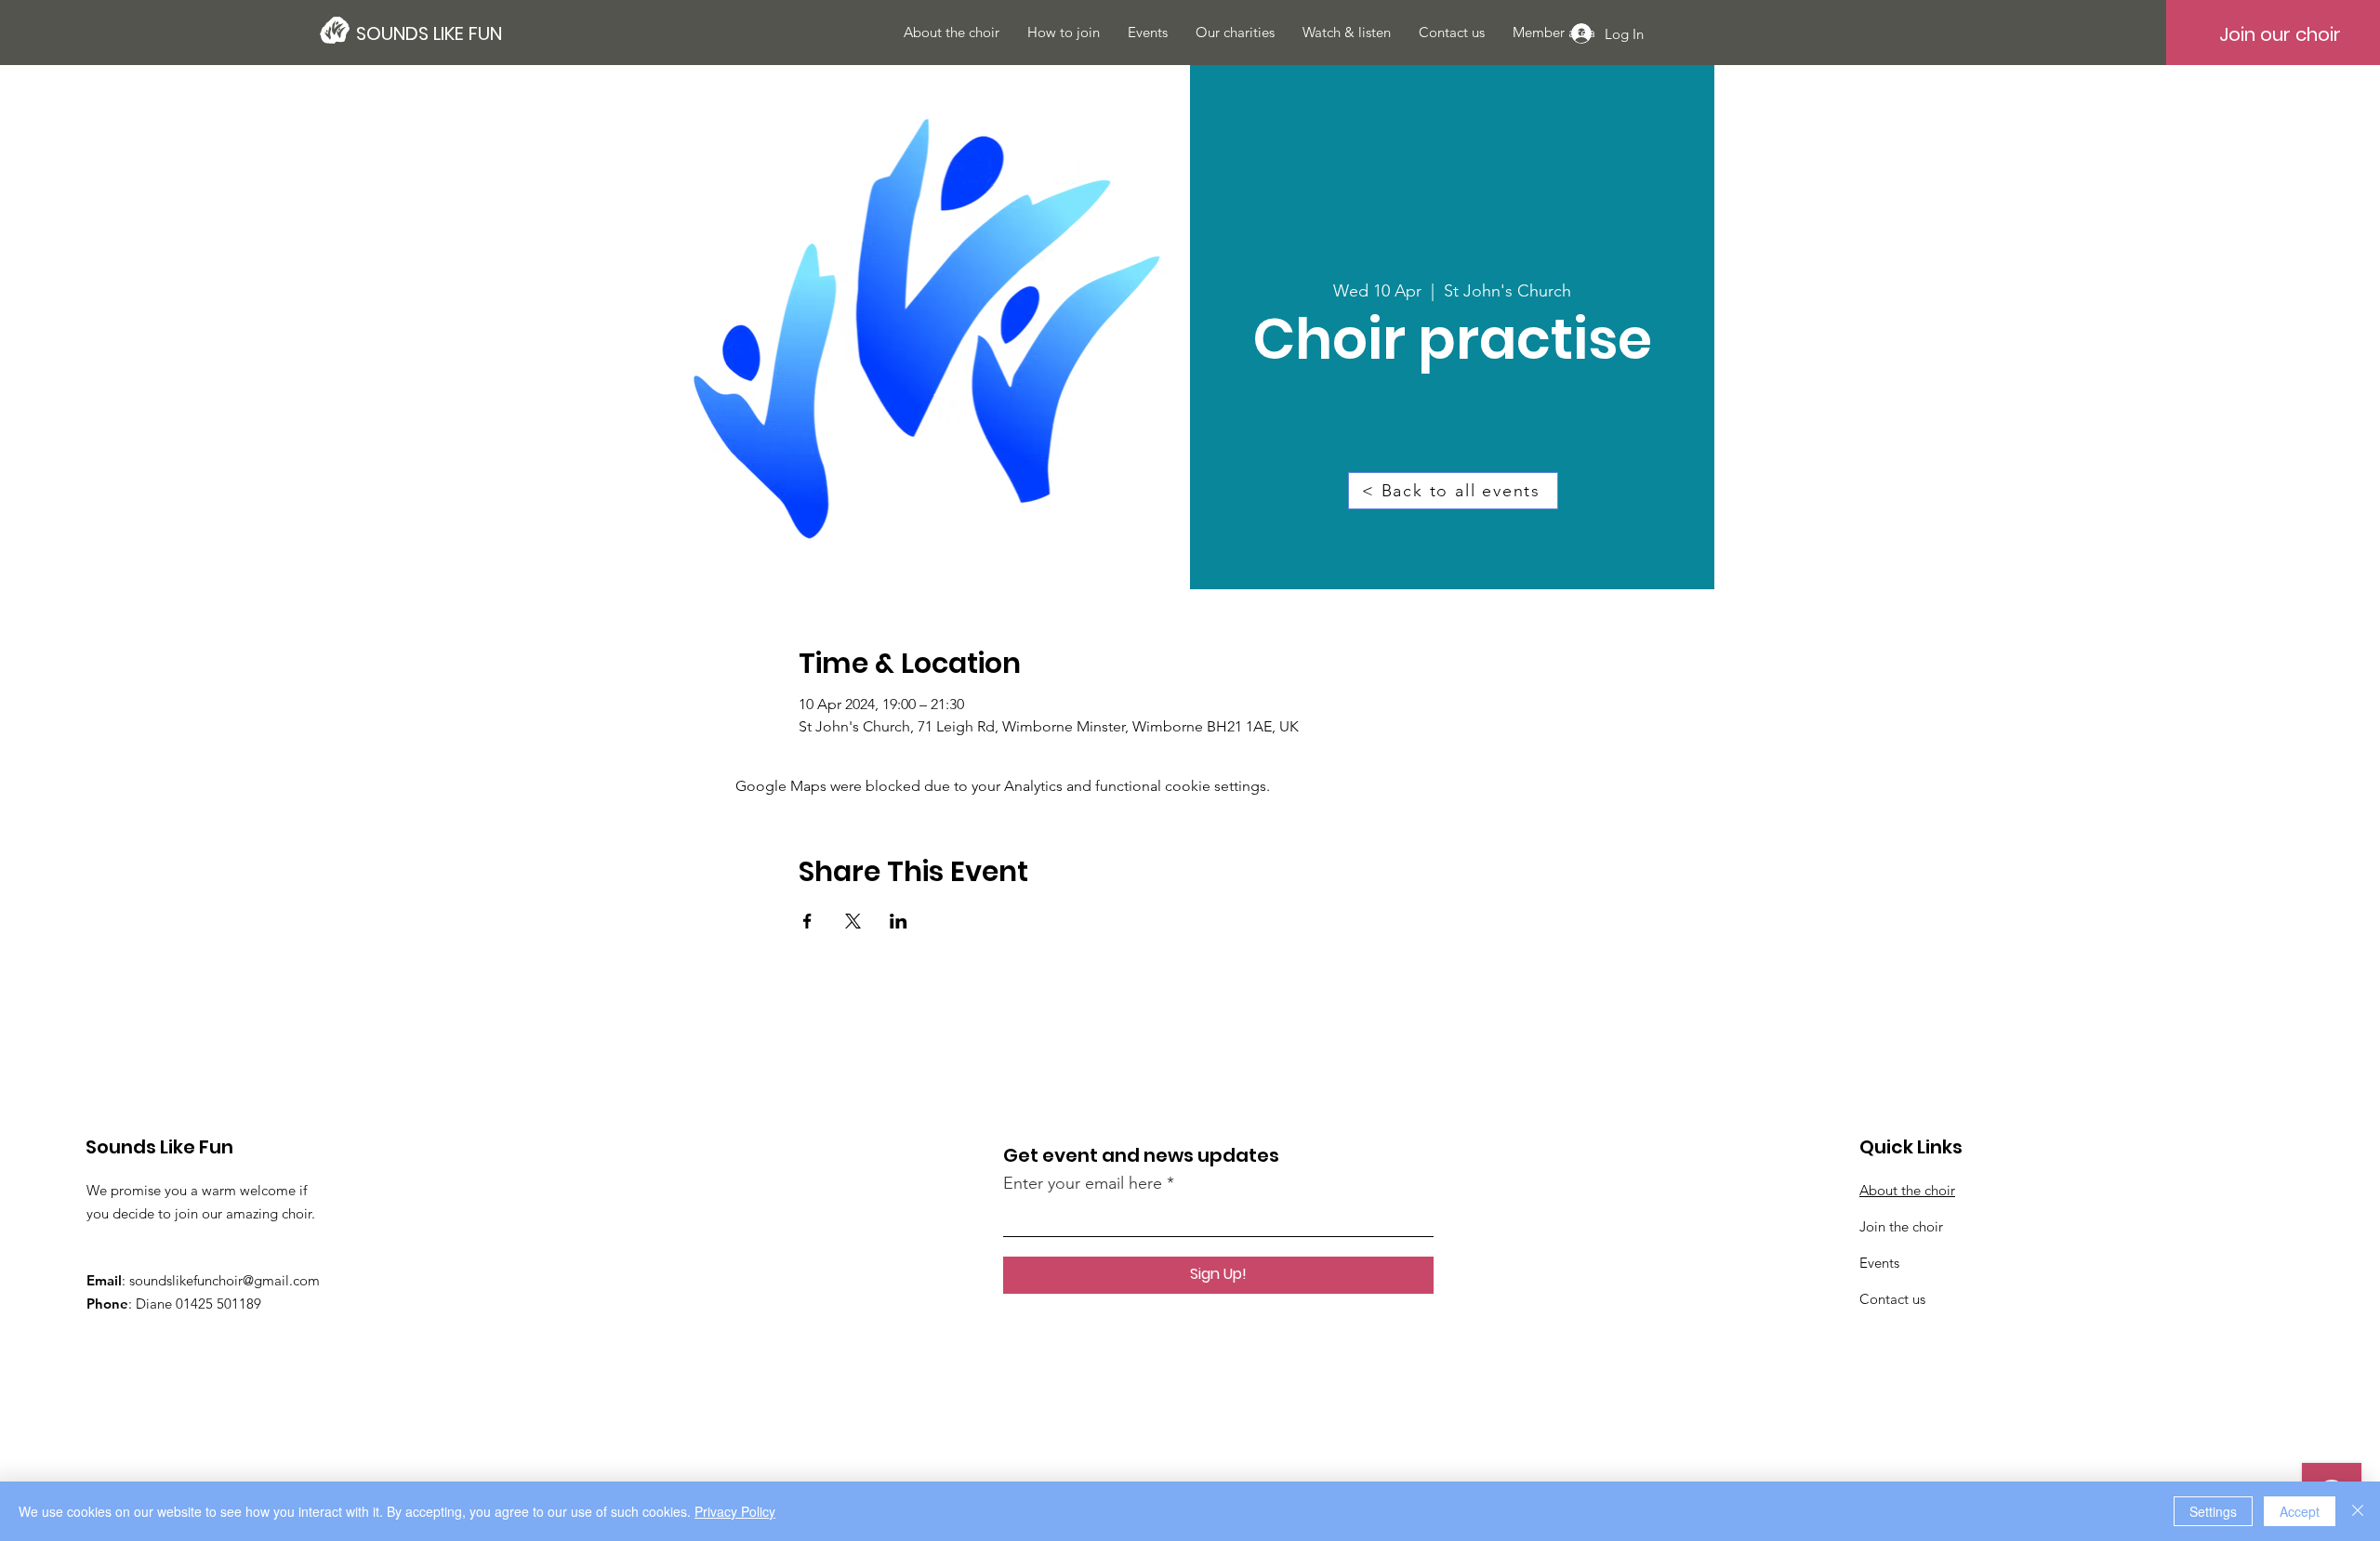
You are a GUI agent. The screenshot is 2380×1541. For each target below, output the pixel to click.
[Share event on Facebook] (807, 921)
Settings (2213, 1511)
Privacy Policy (735, 1511)
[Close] (2358, 1511)
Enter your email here (1083, 1183)
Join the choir (1901, 1226)
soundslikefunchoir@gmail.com (225, 1280)
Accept (2300, 1511)
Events (1879, 1263)
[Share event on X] (853, 921)
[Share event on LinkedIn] (899, 921)
